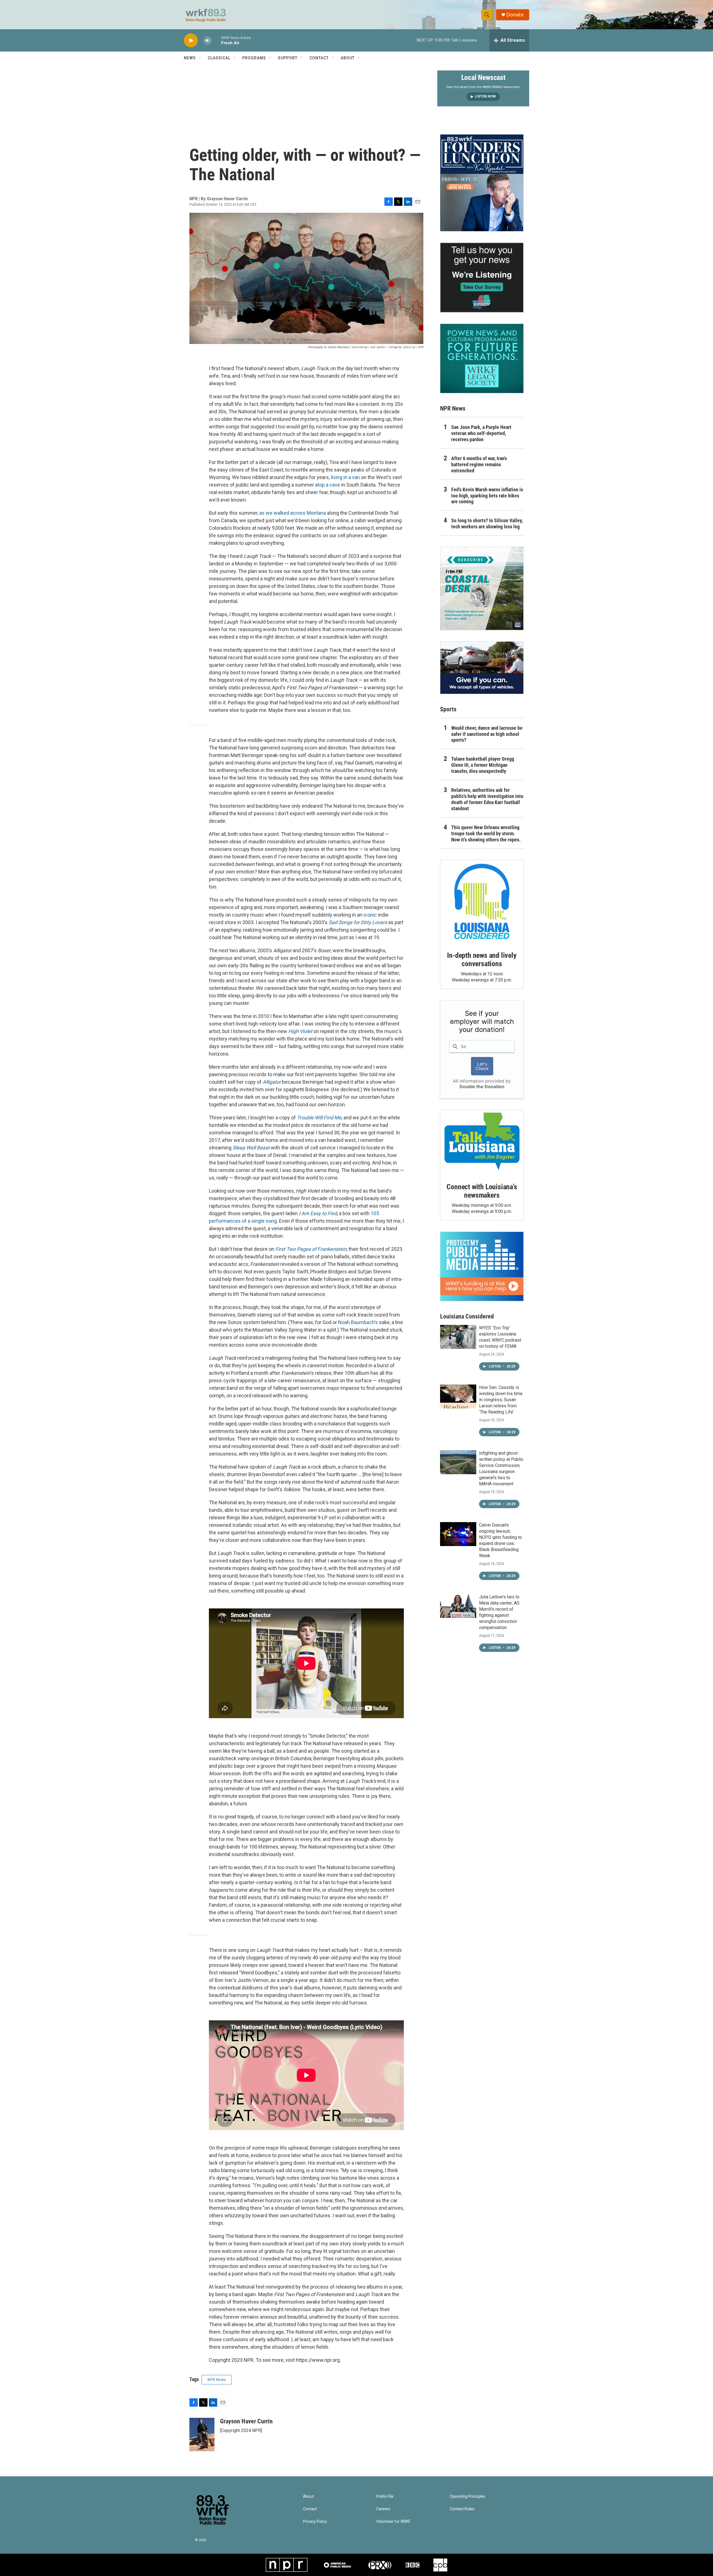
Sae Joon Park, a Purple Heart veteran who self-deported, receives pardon (481, 433)
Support (288, 58)
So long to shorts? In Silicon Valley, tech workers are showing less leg (487, 523)
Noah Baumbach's (358, 1322)
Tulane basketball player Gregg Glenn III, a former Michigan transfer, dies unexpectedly (483, 765)
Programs (254, 58)
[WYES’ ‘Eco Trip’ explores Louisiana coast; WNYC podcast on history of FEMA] (458, 1337)
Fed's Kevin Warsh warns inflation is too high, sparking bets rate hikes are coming (487, 496)
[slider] (216, 40)
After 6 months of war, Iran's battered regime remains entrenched (479, 464)
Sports (448, 709)
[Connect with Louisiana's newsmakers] (482, 1142)
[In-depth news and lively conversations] (482, 902)
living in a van (345, 477)
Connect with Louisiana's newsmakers (482, 1191)
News (190, 58)
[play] (191, 41)
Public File (385, 2496)
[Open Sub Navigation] (200, 58)
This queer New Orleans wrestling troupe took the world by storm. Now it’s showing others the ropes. (486, 833)
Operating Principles (467, 2496)
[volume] (207, 41)
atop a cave (328, 485)
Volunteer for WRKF (393, 2522)
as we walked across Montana (293, 513)
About (348, 58)
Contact (319, 58)
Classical (219, 58)
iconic (370, 915)
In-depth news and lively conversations (482, 959)
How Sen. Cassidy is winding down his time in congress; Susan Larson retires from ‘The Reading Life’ (501, 1400)
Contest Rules (462, 2509)
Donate (515, 15)
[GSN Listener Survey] (482, 277)
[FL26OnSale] (482, 183)
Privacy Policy (315, 2522)
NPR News (217, 2380)
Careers (383, 2509)
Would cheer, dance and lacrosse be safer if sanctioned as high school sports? (487, 734)
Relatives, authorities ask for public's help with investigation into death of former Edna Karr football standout (487, 799)
